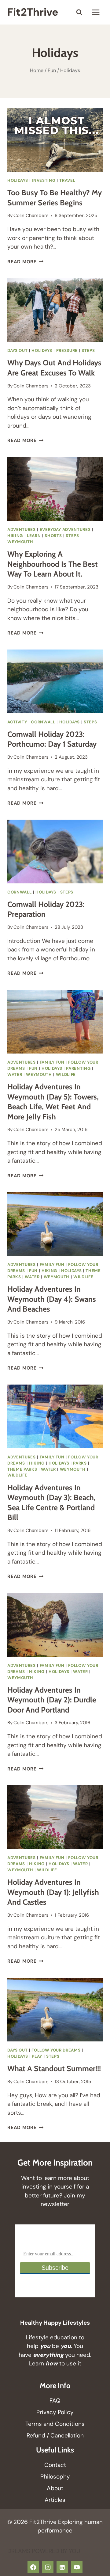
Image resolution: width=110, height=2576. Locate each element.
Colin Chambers (31, 215)
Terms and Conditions (55, 2424)
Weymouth (20, 542)
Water (15, 1075)
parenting (78, 1068)
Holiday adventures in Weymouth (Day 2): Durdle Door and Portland (52, 1700)
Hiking (15, 536)
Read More (26, 262)
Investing (44, 180)
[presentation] (55, 140)
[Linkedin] (62, 2567)
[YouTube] (77, 2567)
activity (17, 722)
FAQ (55, 2401)
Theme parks (22, 1469)
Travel (67, 180)
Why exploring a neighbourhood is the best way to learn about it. (53, 564)
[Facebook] (33, 2567)
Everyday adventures (65, 530)
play (37, 2056)
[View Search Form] (79, 12)
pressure (67, 351)
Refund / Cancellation (55, 2435)
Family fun (52, 1062)
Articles (55, 2500)
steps (88, 351)
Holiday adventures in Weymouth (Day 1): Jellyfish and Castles (53, 1892)
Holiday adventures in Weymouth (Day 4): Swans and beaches (52, 1299)
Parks (80, 1463)
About (55, 2488)
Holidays (18, 180)
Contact (55, 2465)
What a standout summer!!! (54, 2068)
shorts (53, 536)
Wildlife (66, 1075)
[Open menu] (95, 12)
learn (34, 536)
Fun (33, 1068)
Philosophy (55, 2477)
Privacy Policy (55, 2412)
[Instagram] (48, 2567)
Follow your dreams (56, 2050)
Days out (17, 351)
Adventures (22, 530)
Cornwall (43, 722)
